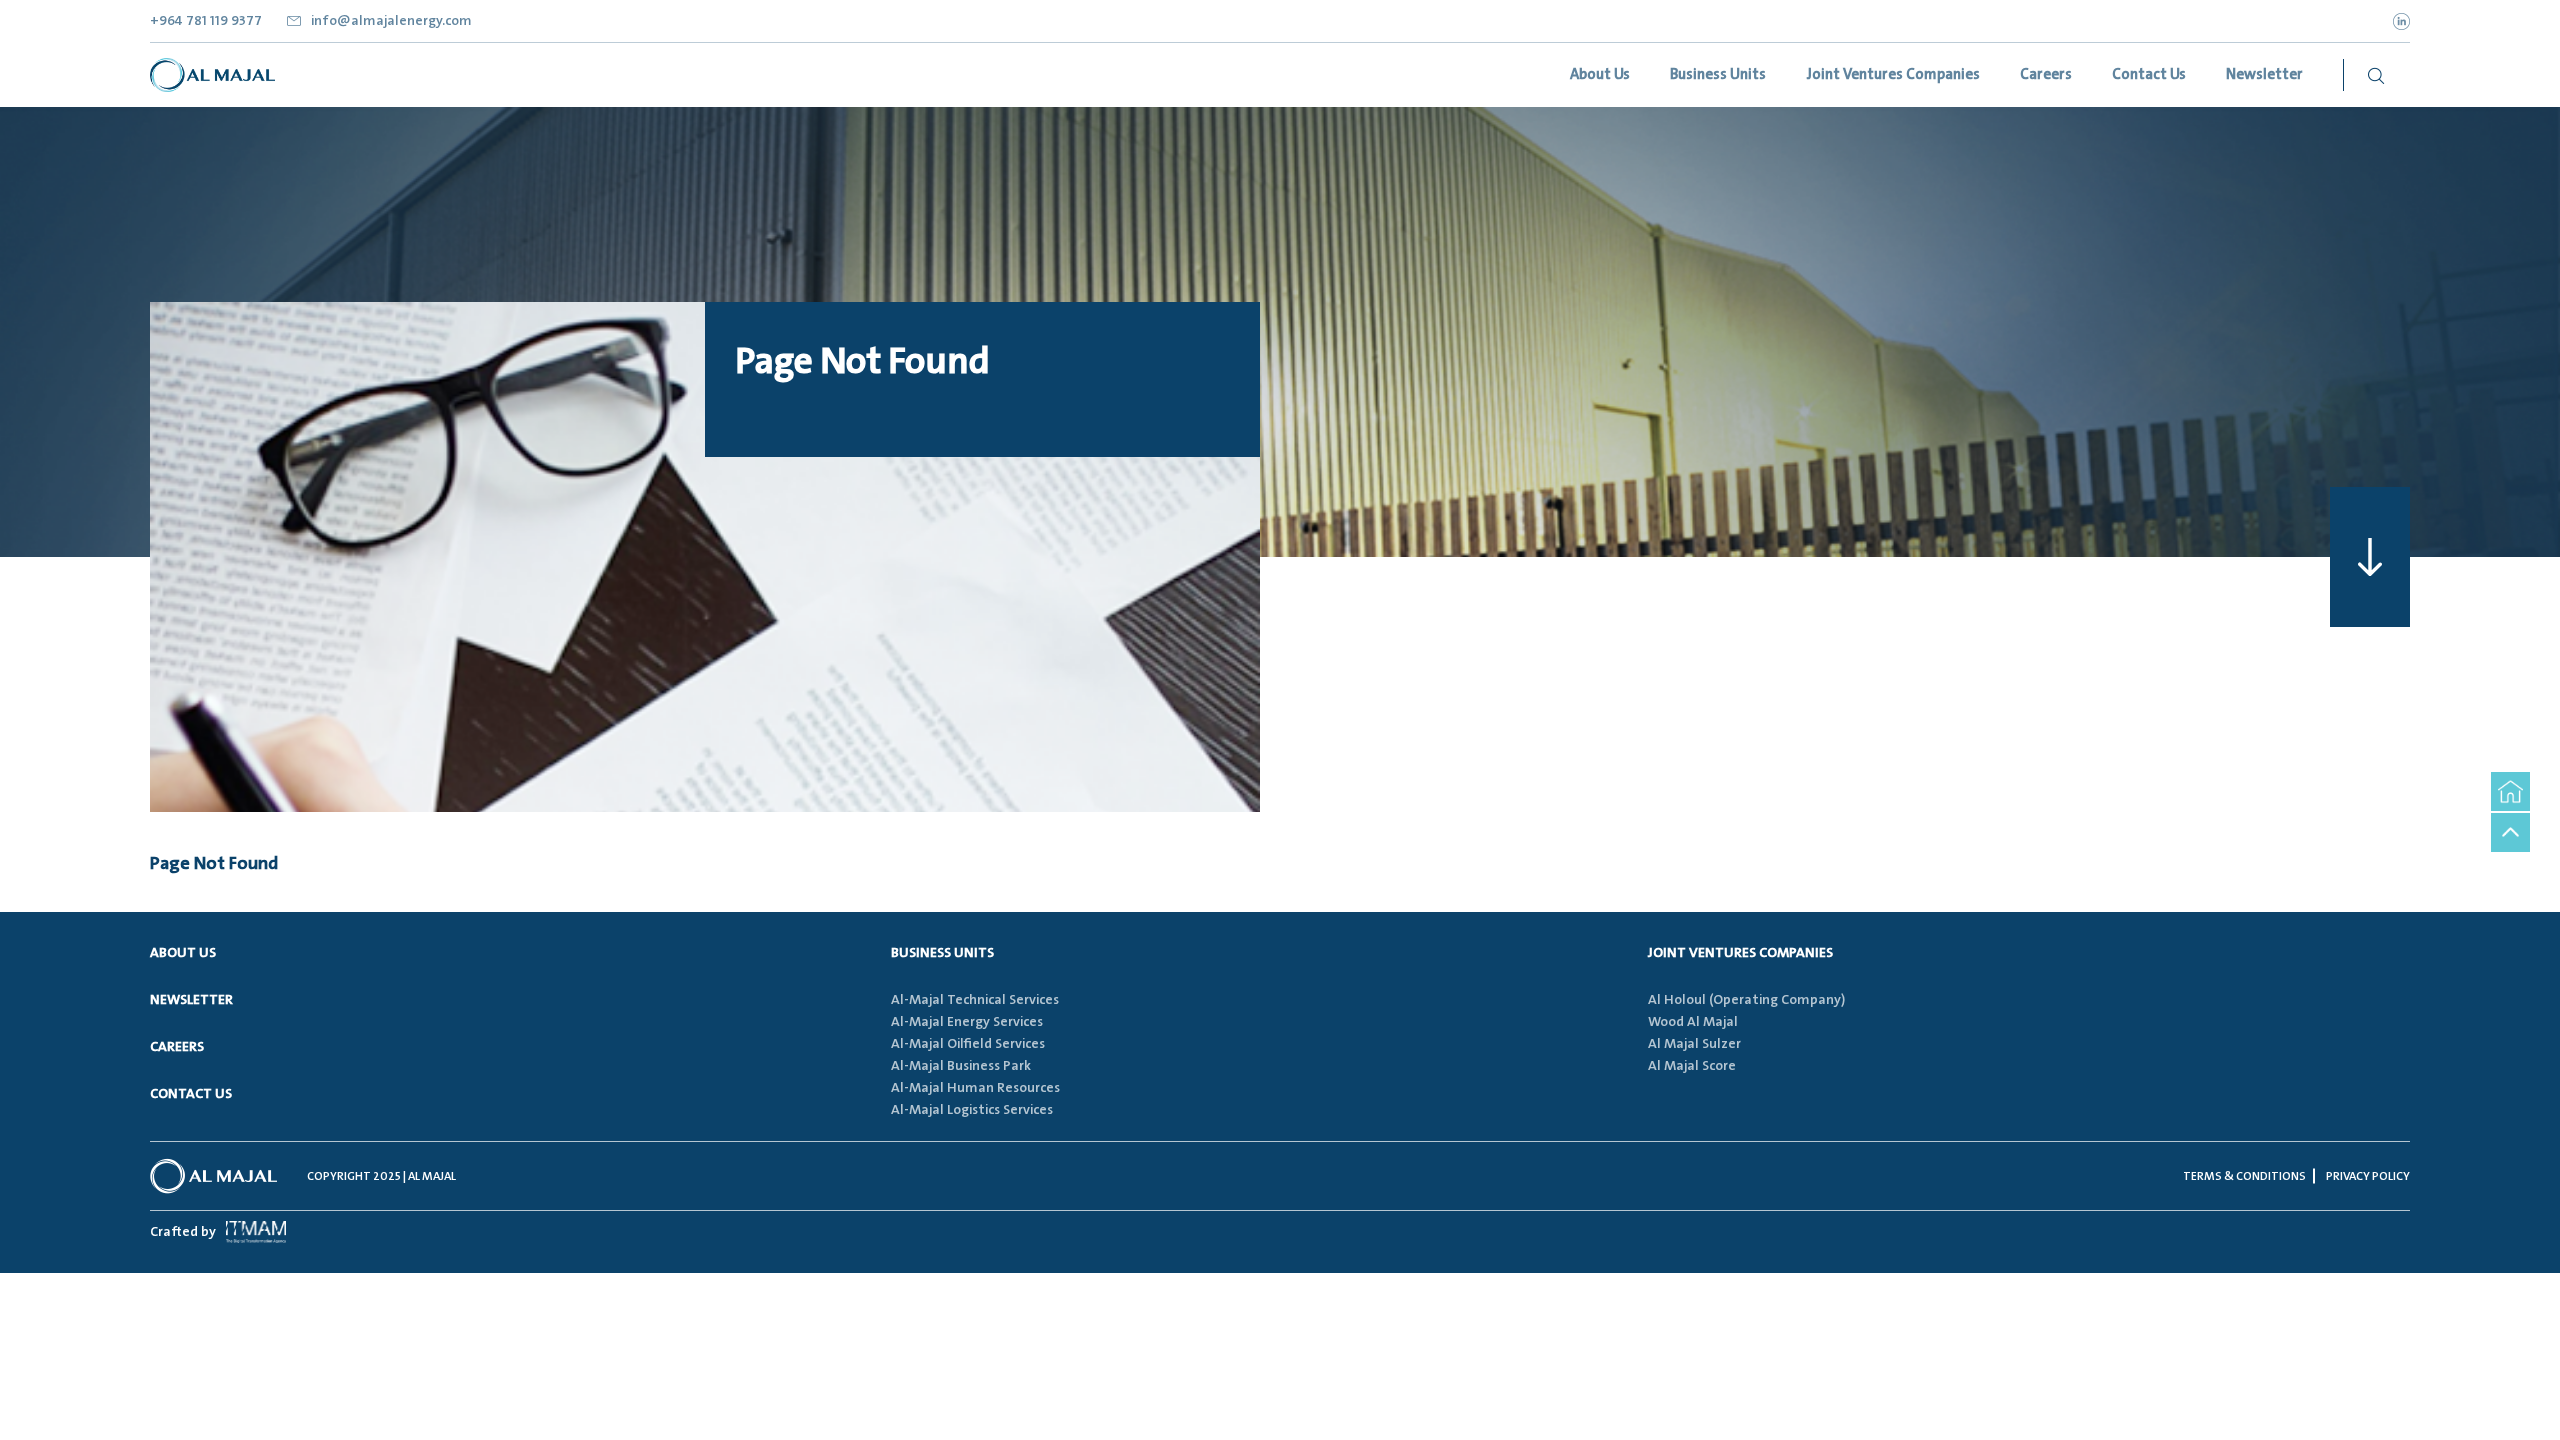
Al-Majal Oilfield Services (968, 1044)
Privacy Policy (2368, 1176)
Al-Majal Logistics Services (972, 1110)
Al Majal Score (1692, 1066)
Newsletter (191, 1000)
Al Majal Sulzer (1694, 1044)
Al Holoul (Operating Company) (1746, 1000)
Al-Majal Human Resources (975, 1088)
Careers (177, 1047)
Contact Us (191, 1094)
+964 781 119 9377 (206, 21)
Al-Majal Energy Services (967, 1022)
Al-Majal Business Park (961, 1066)
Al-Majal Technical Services (975, 1000)
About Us (183, 953)
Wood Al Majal (1693, 1022)
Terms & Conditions (2244, 1176)
